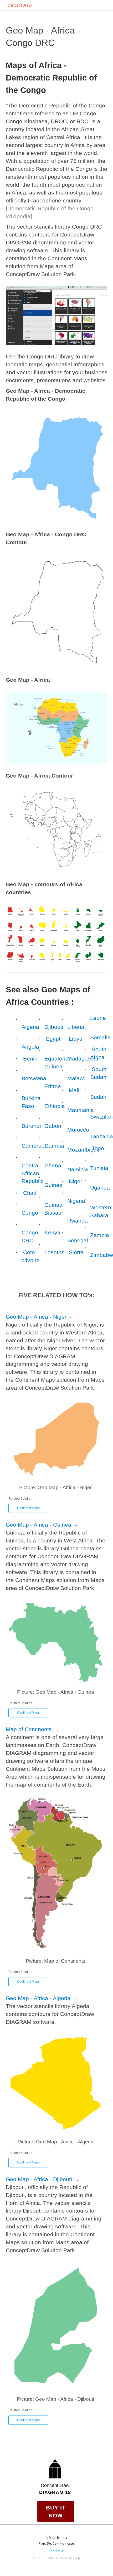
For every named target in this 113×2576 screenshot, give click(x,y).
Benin (30, 1059)
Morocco (78, 1130)
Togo (98, 1148)
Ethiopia (55, 1106)
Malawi (76, 1078)
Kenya (52, 1232)
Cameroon (35, 1146)
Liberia (76, 1027)
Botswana (34, 1078)
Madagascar (83, 1059)
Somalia (100, 1037)
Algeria (30, 1027)
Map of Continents (29, 1729)
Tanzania (102, 1136)
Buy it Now (56, 2511)
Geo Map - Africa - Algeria (38, 1998)
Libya (76, 1039)
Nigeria (76, 1201)
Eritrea (53, 1086)
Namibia (78, 1169)
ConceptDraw (19, 5)
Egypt (53, 1039)
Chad (30, 1193)
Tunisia (99, 1168)
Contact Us (57, 2551)
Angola (30, 1047)
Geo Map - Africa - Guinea (38, 1525)
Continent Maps (28, 1508)
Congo (30, 1213)
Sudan (98, 1097)
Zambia (100, 1235)
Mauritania (81, 1110)
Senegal (78, 1240)
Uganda (100, 1188)
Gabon (53, 1126)
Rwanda (78, 1221)
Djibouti (54, 1027)
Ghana (53, 1165)
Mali (74, 1090)
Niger (76, 1181)
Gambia (54, 1146)
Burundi (31, 1126)
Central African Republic (33, 1173)
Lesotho (55, 1252)
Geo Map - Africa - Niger (36, 1317)
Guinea (53, 1185)
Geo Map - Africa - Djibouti (39, 2179)
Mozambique (84, 1150)
